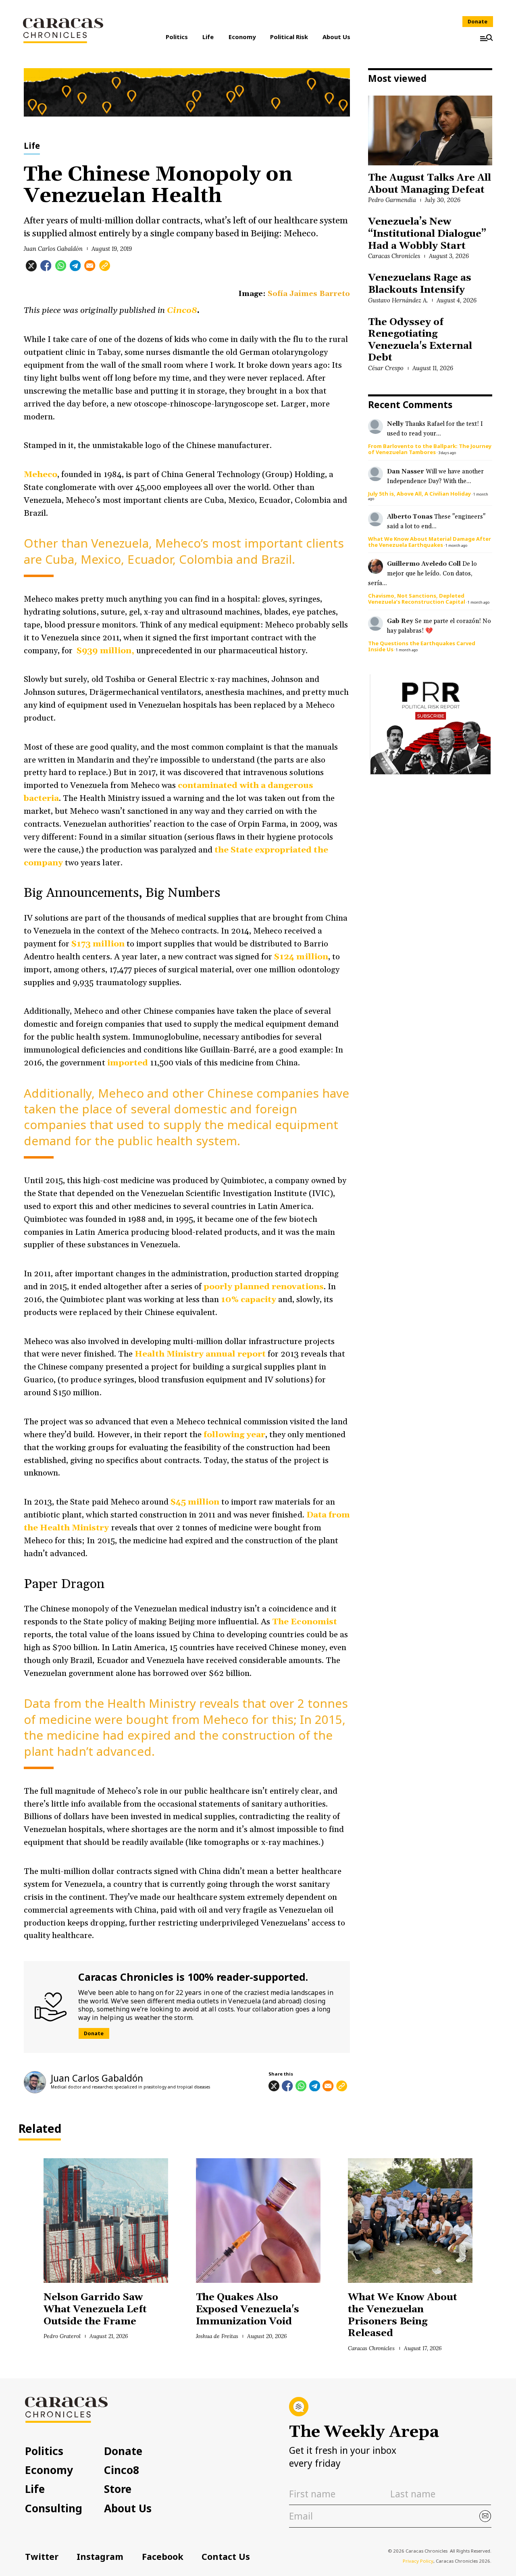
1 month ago (456, 545)
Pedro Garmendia (392, 200)
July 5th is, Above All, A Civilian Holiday (419, 494)
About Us (336, 37)
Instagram (100, 2556)
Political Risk (289, 37)
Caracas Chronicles (394, 256)
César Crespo (386, 368)
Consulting (54, 2508)
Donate (478, 22)
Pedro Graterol (62, 2336)
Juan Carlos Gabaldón (53, 249)
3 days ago (447, 453)
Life (208, 37)
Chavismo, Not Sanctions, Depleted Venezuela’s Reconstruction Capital (417, 599)
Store (118, 2489)
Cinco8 (122, 2470)
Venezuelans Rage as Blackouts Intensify (419, 284)
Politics (177, 37)
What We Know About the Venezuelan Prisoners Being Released (403, 2315)
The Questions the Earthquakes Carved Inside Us (422, 646)
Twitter (42, 2556)
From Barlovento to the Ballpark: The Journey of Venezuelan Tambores (430, 449)
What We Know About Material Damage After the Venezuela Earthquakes (430, 542)
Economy (242, 37)
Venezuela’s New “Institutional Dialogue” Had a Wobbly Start (427, 234)
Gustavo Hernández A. (398, 300)
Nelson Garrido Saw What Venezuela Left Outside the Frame (95, 2309)
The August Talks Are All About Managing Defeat (429, 184)
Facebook (163, 2556)
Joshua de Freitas (217, 2336)
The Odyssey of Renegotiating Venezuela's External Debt (420, 340)
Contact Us (226, 2556)
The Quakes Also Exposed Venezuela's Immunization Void (248, 2309)
